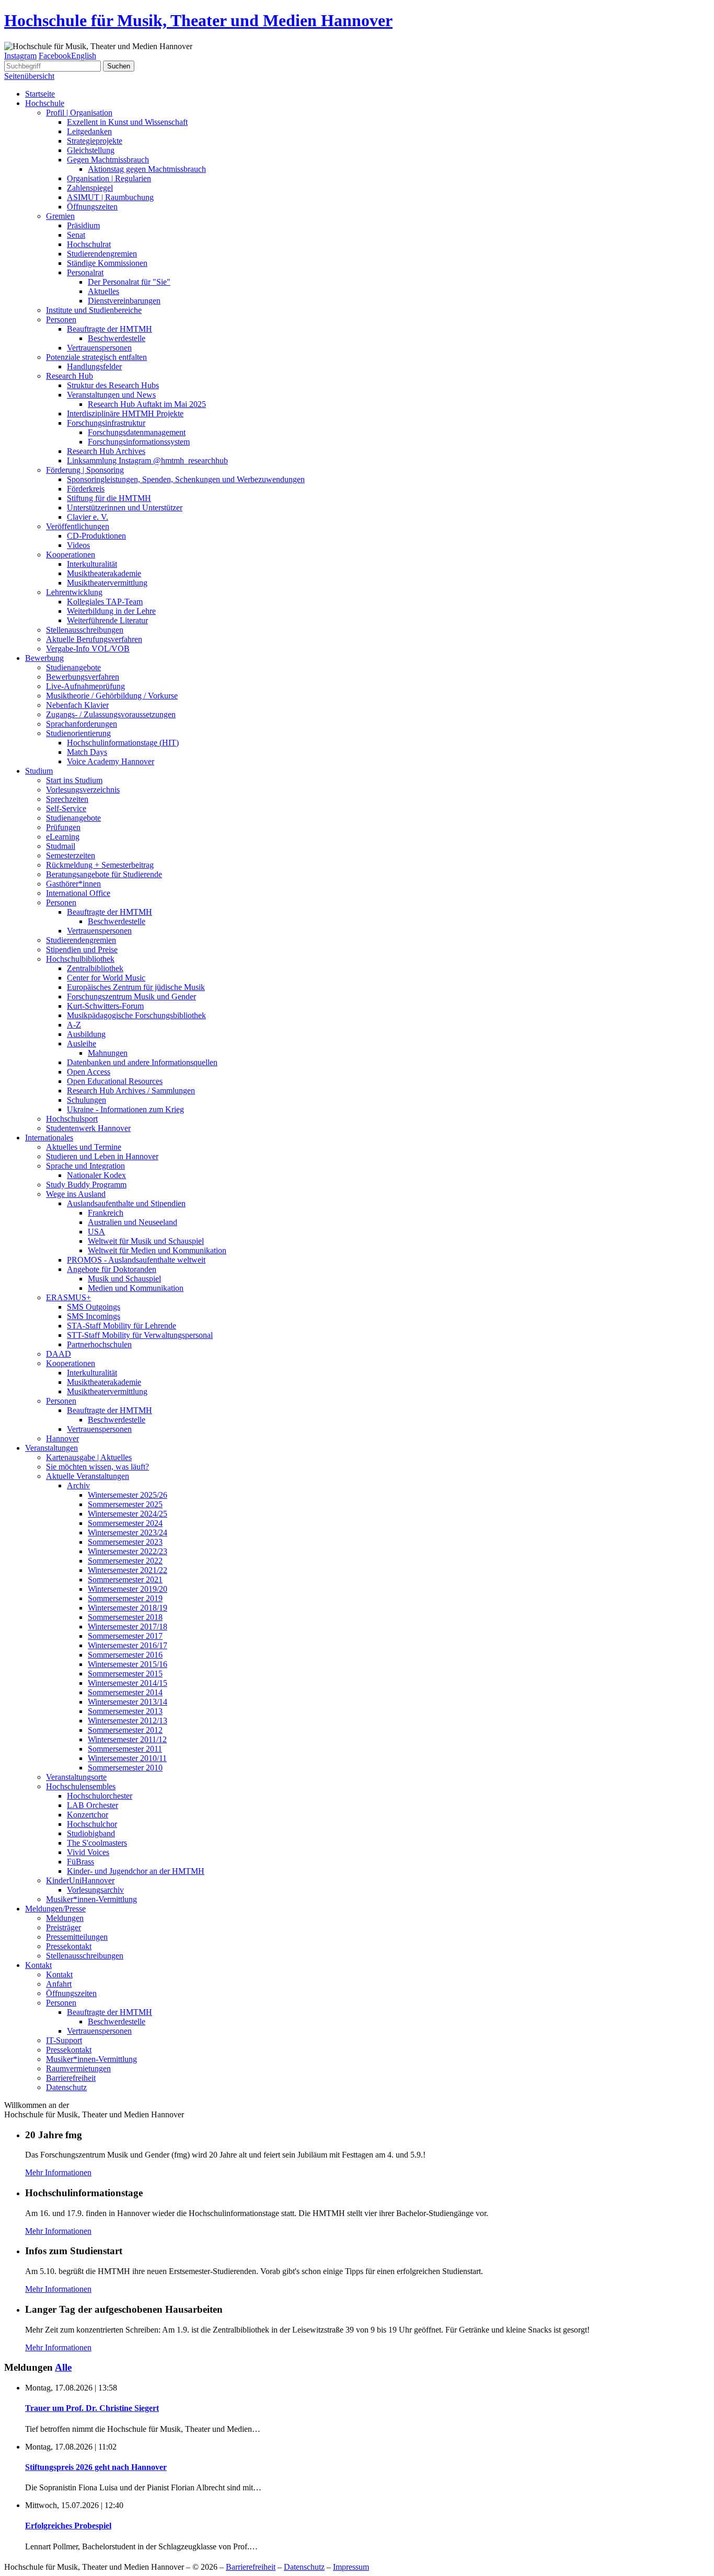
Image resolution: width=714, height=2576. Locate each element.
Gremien (60, 216)
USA (96, 1232)
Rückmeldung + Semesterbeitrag (100, 865)
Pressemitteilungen (77, 1937)
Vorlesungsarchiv (95, 1890)
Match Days (87, 752)
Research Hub (70, 376)
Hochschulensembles (81, 1786)
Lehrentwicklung (74, 592)
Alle (63, 2367)
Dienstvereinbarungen (124, 301)
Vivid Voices (88, 1852)
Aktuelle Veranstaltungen (88, 1476)
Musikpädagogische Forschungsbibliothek (136, 1015)
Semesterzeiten (71, 855)
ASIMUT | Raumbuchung (110, 197)
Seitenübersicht (29, 76)
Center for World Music (106, 978)
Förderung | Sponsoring (85, 470)
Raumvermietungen (78, 2068)
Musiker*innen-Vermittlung (91, 1899)
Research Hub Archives (106, 451)
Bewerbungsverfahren (83, 677)
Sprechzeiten (67, 799)
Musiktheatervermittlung (107, 583)
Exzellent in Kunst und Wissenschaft (127, 122)
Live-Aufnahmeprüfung (85, 686)
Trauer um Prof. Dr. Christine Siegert (92, 2408)
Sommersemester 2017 (125, 1636)
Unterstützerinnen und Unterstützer (125, 508)
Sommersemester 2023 (125, 1542)
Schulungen (87, 1100)
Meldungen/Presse (55, 1909)
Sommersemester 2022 (125, 1561)
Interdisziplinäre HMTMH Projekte (125, 413)
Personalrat (85, 272)
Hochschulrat (89, 244)
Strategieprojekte (95, 141)
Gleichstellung (91, 150)
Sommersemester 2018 (125, 1617)
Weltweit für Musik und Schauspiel (146, 1241)
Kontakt (38, 1965)
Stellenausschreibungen (85, 630)
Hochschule (45, 103)
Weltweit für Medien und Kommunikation (157, 1250)
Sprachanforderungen (82, 724)
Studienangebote (73, 667)
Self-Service (66, 808)
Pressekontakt (69, 1946)
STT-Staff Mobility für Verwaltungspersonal (140, 1335)
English (84, 56)
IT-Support (64, 2040)
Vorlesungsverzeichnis (83, 790)
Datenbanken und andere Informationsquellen (142, 1062)
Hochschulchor (92, 1824)
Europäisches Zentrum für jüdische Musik (136, 987)
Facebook (55, 56)
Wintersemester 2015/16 (128, 1664)
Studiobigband (91, 1833)
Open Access (89, 1072)
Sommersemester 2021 (125, 1580)
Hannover (62, 1438)
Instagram (20, 56)
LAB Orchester (93, 1805)
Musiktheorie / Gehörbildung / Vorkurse (112, 696)
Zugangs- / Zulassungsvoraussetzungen (111, 714)
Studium (39, 771)
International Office (78, 893)
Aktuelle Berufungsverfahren (94, 639)
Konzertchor (88, 1815)
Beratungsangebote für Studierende (104, 874)
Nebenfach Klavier (77, 705)
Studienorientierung (78, 733)
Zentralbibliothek (95, 968)
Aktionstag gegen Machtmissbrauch (147, 169)
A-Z (74, 1025)
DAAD (59, 1354)
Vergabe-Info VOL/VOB (88, 649)
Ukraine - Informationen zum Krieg (125, 1109)
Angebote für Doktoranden (112, 1269)
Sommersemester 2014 (125, 1692)
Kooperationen (71, 555)
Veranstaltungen (51, 1448)
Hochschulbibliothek (80, 959)
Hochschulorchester (100, 1796)
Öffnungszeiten (92, 207)
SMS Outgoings (94, 1307)
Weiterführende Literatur (107, 620)
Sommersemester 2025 (125, 1504)
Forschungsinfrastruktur (106, 423)
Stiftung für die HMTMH (109, 498)
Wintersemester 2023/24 (128, 1532)
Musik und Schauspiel (124, 1279)
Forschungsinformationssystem (139, 442)
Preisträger (64, 1927)
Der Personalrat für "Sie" (129, 282)
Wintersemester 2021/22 (128, 1570)
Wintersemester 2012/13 (128, 1721)
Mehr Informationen (58, 2172)
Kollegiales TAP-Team (105, 602)
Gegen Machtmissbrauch (108, 160)
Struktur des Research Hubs (113, 385)
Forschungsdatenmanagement (137, 432)
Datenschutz (66, 2087)
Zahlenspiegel (90, 188)
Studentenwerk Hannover (88, 1128)
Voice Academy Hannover (111, 761)
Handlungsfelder (94, 366)
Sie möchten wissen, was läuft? (97, 1467)
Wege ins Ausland (76, 1194)
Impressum (351, 2567)
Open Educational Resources (115, 1081)
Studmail (61, 846)
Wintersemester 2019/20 (128, 1589)
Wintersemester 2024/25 (128, 1514)
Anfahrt (59, 1984)
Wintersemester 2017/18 (128, 1627)
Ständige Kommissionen (107, 263)
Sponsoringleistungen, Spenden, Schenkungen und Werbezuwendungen (186, 479)
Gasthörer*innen (73, 884)
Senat (76, 235)
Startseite (40, 94)
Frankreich (106, 1213)
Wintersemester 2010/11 (127, 1758)
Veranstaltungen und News (111, 395)
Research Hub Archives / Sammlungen (131, 1091)
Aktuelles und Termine (84, 1147)
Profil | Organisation (79, 113)
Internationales (49, 1138)
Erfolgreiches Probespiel (68, 2526)
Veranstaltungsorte (76, 1777)
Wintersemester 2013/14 (128, 1702)
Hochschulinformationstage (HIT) (123, 743)
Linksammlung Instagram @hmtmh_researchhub (147, 461)
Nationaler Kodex (96, 1175)
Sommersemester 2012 (125, 1730)
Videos (78, 545)
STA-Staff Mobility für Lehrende (122, 1326)
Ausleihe (82, 1044)
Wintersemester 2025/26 (128, 1495)
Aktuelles (103, 291)
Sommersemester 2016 (125, 1655)
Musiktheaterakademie (104, 573)
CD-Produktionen (96, 536)
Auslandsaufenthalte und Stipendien (126, 1203)
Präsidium (83, 225)
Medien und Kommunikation (136, 1288)
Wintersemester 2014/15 (128, 1683)
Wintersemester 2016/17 (128, 1645)
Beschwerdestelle (117, 338)
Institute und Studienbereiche (94, 310)
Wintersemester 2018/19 (128, 1608)
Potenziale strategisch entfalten (96, 357)
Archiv (78, 1485)
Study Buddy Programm (86, 1185)
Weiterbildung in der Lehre (111, 611)
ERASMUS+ (68, 1297)
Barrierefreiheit (71, 2078)
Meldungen (65, 1918)
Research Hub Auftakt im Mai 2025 (147, 404)
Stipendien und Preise (82, 949)
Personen (61, 319)
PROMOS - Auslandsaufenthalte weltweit (136, 1260)
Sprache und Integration (85, 1166)
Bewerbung (44, 658)
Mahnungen (108, 1053)
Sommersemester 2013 (125, 1711)
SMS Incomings (94, 1316)
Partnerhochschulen (99, 1344)
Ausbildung (86, 1034)
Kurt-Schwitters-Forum (105, 1006)
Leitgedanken (89, 131)
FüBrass (80, 1862)
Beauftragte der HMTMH (110, 329)
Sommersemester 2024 (125, 1523)
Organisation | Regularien (109, 178)
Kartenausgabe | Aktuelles (89, 1457)
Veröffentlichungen (78, 526)
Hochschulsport (72, 1119)
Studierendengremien (102, 254)
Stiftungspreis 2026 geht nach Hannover (96, 2467)
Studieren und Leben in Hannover (102, 1156)
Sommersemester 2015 (125, 1674)
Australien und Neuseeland (133, 1222)
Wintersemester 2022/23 (128, 1551)
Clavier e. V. (88, 517)
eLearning (63, 837)
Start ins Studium (74, 780)
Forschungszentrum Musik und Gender (131, 996)
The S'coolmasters (97, 1843)
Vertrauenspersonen (99, 348)
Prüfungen (63, 827)
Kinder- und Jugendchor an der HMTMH (136, 1871)
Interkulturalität (92, 564)
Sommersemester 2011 (125, 1749)
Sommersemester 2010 (125, 1768)
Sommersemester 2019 (125, 1598)
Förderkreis (86, 489)
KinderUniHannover (80, 1880)
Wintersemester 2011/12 (127, 1739)
